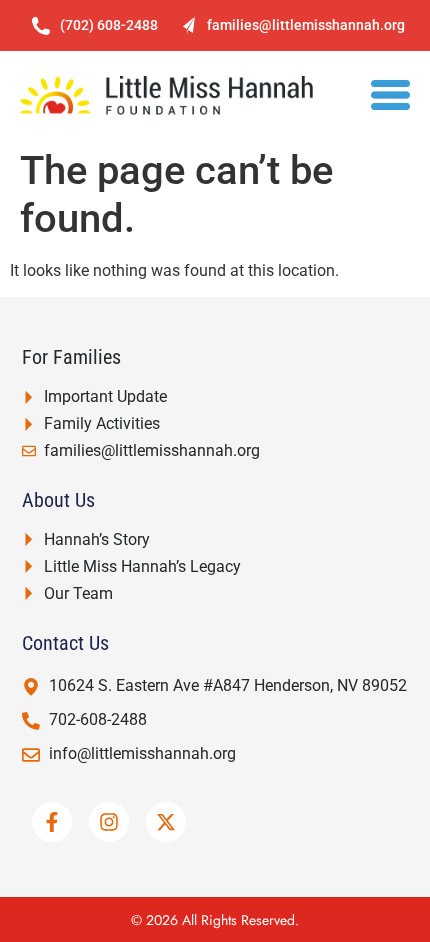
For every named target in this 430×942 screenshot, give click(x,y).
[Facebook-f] (52, 822)
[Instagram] (109, 822)
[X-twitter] (166, 822)
